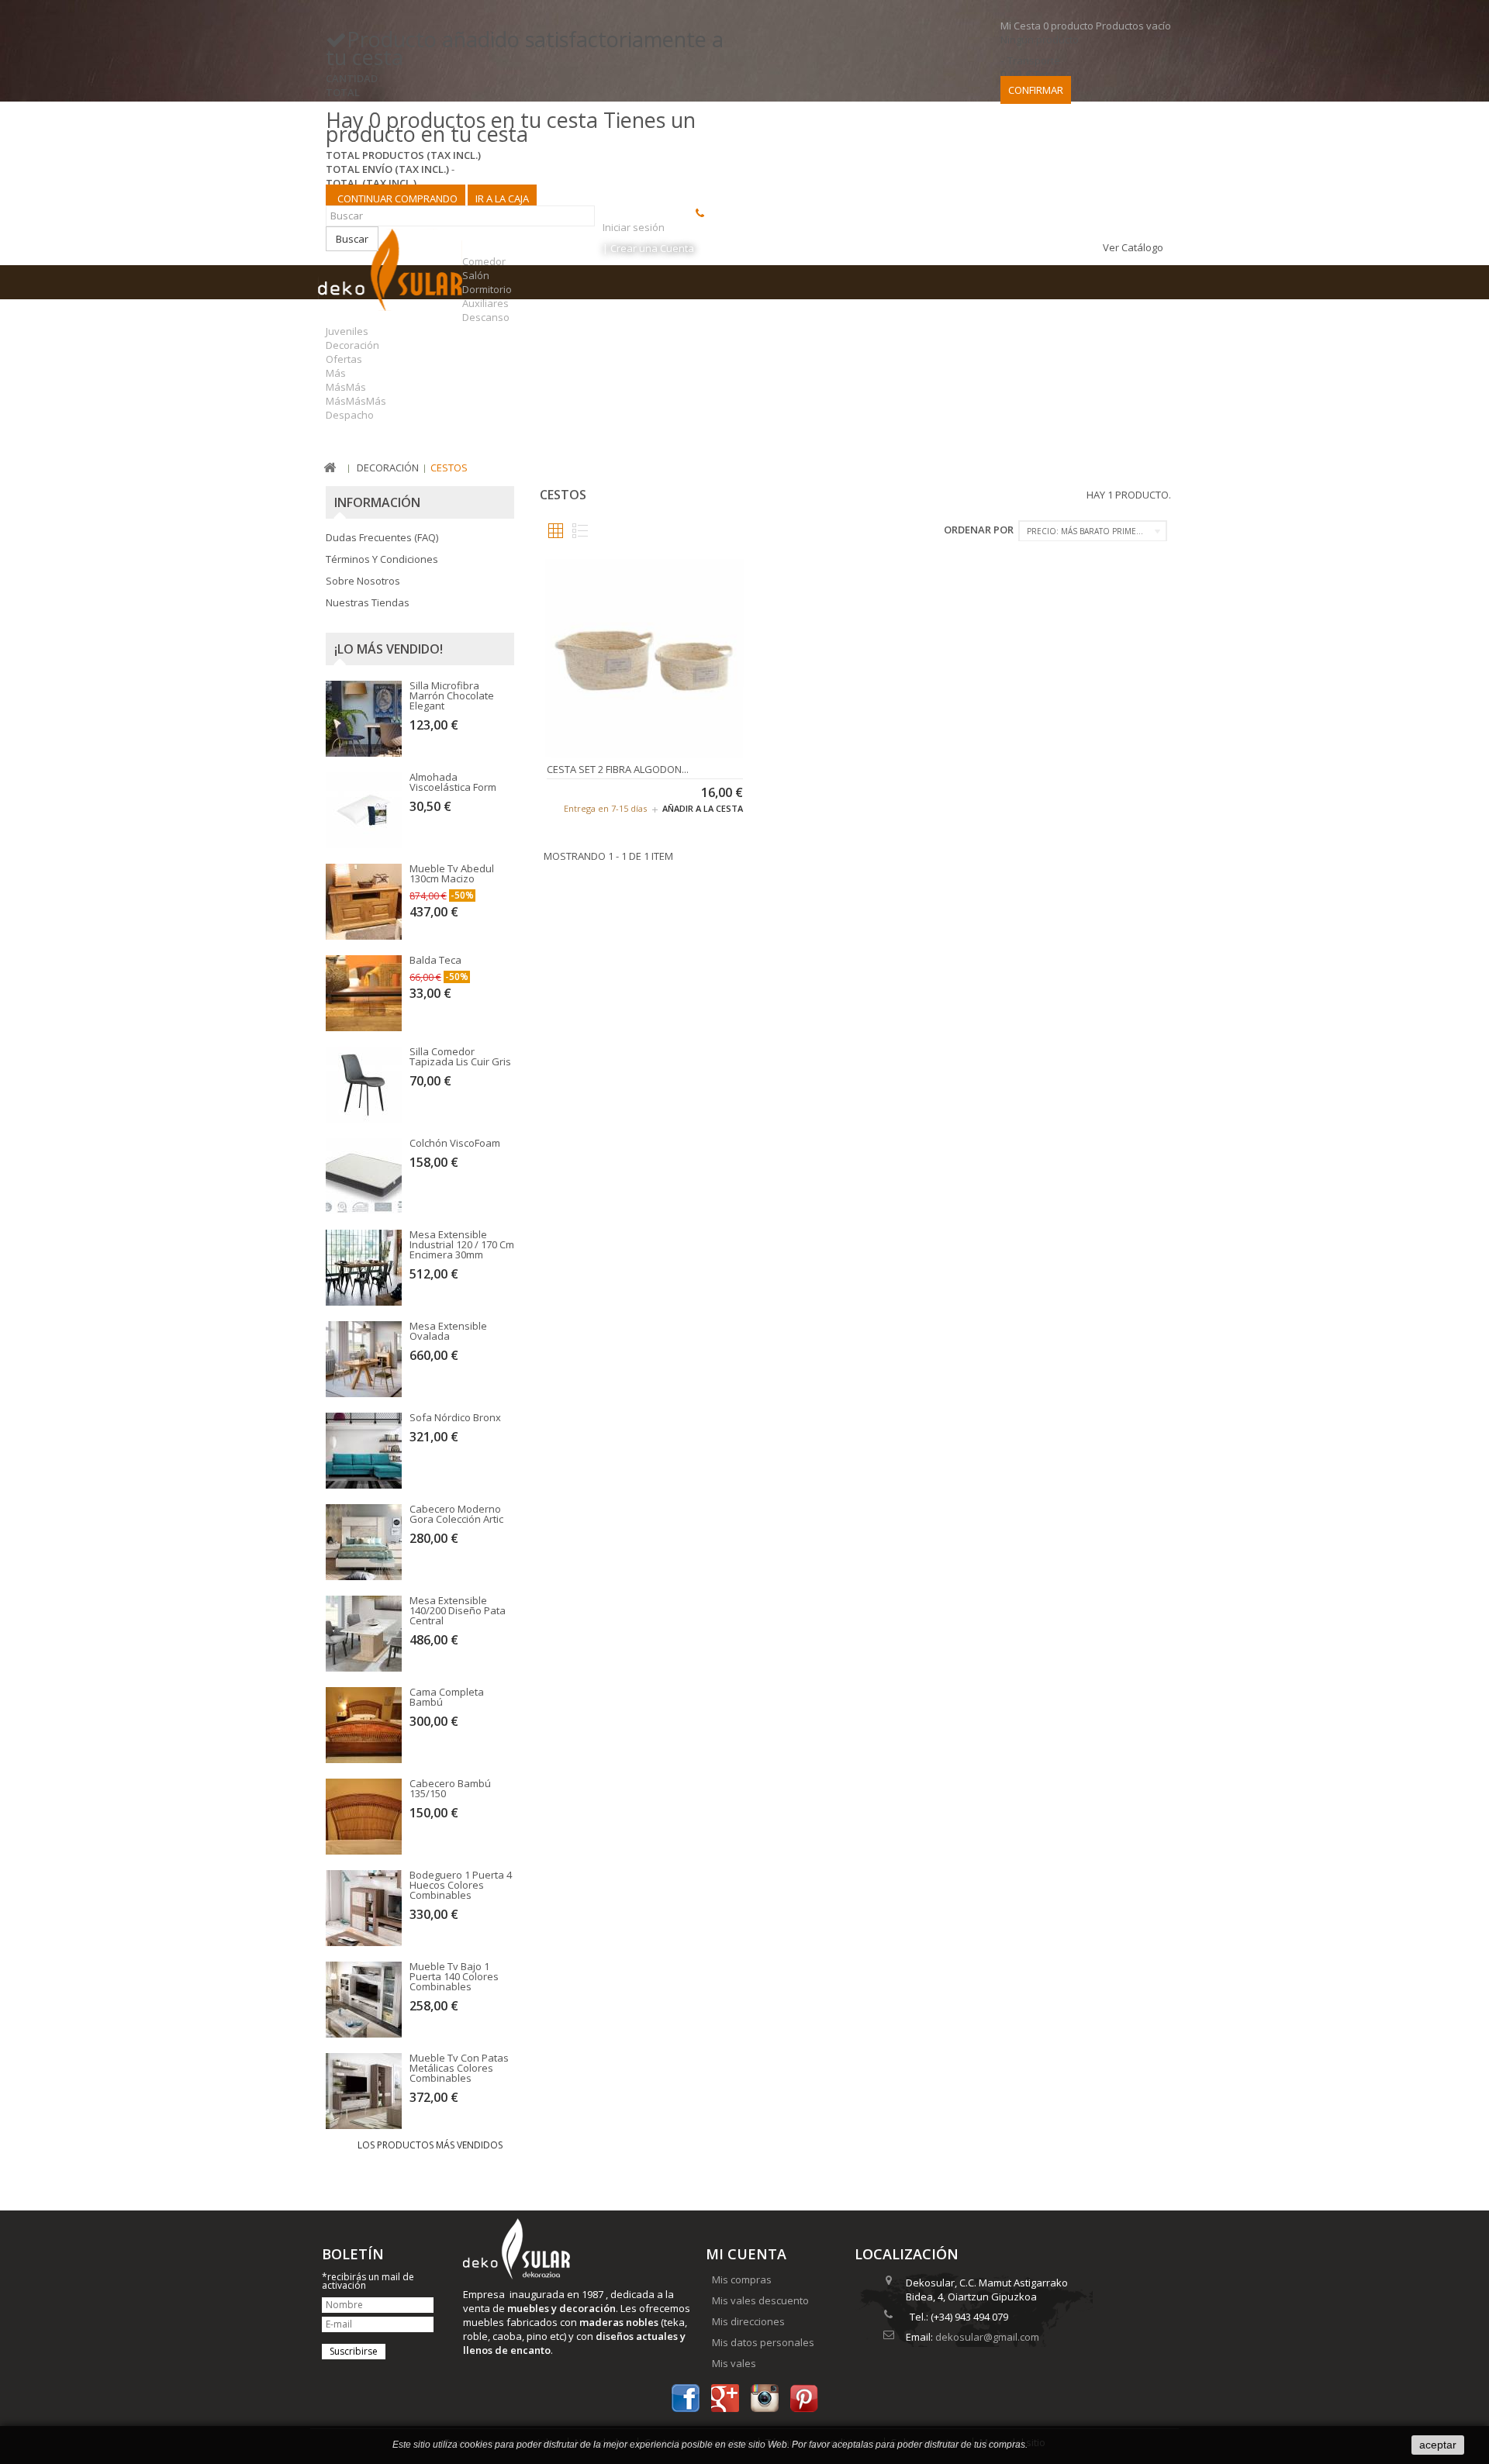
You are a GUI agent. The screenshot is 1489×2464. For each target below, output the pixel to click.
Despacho (350, 415)
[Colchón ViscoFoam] (364, 1176)
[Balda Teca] (364, 993)
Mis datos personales (763, 2342)
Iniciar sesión (634, 227)
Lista (580, 531)
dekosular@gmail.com (987, 2337)
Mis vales (734, 2363)
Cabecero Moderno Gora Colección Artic (456, 1514)
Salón (476, 275)
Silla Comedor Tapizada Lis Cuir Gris (460, 1056)
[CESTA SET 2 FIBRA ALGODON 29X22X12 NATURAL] (645, 657)
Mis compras (742, 2279)
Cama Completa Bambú (447, 1697)
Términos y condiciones (382, 559)
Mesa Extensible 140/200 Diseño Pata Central (458, 1610)
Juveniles (347, 331)
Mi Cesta (1086, 26)
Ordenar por (979, 530)
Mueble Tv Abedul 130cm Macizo (452, 873)
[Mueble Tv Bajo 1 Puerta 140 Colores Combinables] (364, 2000)
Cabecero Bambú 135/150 (450, 1788)
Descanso (486, 317)
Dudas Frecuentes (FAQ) (382, 537)
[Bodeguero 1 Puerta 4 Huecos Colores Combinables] (364, 1908)
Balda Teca (435, 960)
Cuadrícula (556, 531)
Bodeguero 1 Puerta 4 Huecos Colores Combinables (461, 1885)
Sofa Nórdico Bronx (455, 1417)
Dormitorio (487, 289)
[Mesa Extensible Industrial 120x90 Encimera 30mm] (364, 1268)
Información (377, 502)
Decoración (352, 345)
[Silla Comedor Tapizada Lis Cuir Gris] (364, 1085)
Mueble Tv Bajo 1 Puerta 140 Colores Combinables (454, 1976)
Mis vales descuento (760, 2300)
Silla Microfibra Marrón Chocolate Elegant (452, 695)
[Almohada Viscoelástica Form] (364, 810)
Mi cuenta (746, 2254)
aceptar (1438, 2445)
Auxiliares (485, 303)
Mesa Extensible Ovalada (448, 1331)
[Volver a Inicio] (330, 468)
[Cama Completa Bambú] (364, 1725)
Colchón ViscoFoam (455, 1143)
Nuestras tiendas (368, 602)
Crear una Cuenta (652, 248)
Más (336, 373)
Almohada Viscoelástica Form (453, 782)
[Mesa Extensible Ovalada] (364, 1359)
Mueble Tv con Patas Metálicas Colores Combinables (459, 2068)
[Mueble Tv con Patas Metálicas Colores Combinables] (364, 2091)
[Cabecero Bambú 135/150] (364, 1817)
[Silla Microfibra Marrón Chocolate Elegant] (364, 719)
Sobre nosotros (363, 581)
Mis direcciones (748, 2321)
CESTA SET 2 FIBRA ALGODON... (618, 769)
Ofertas (344, 359)
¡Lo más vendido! (389, 649)
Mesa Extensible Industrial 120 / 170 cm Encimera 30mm (462, 1244)
